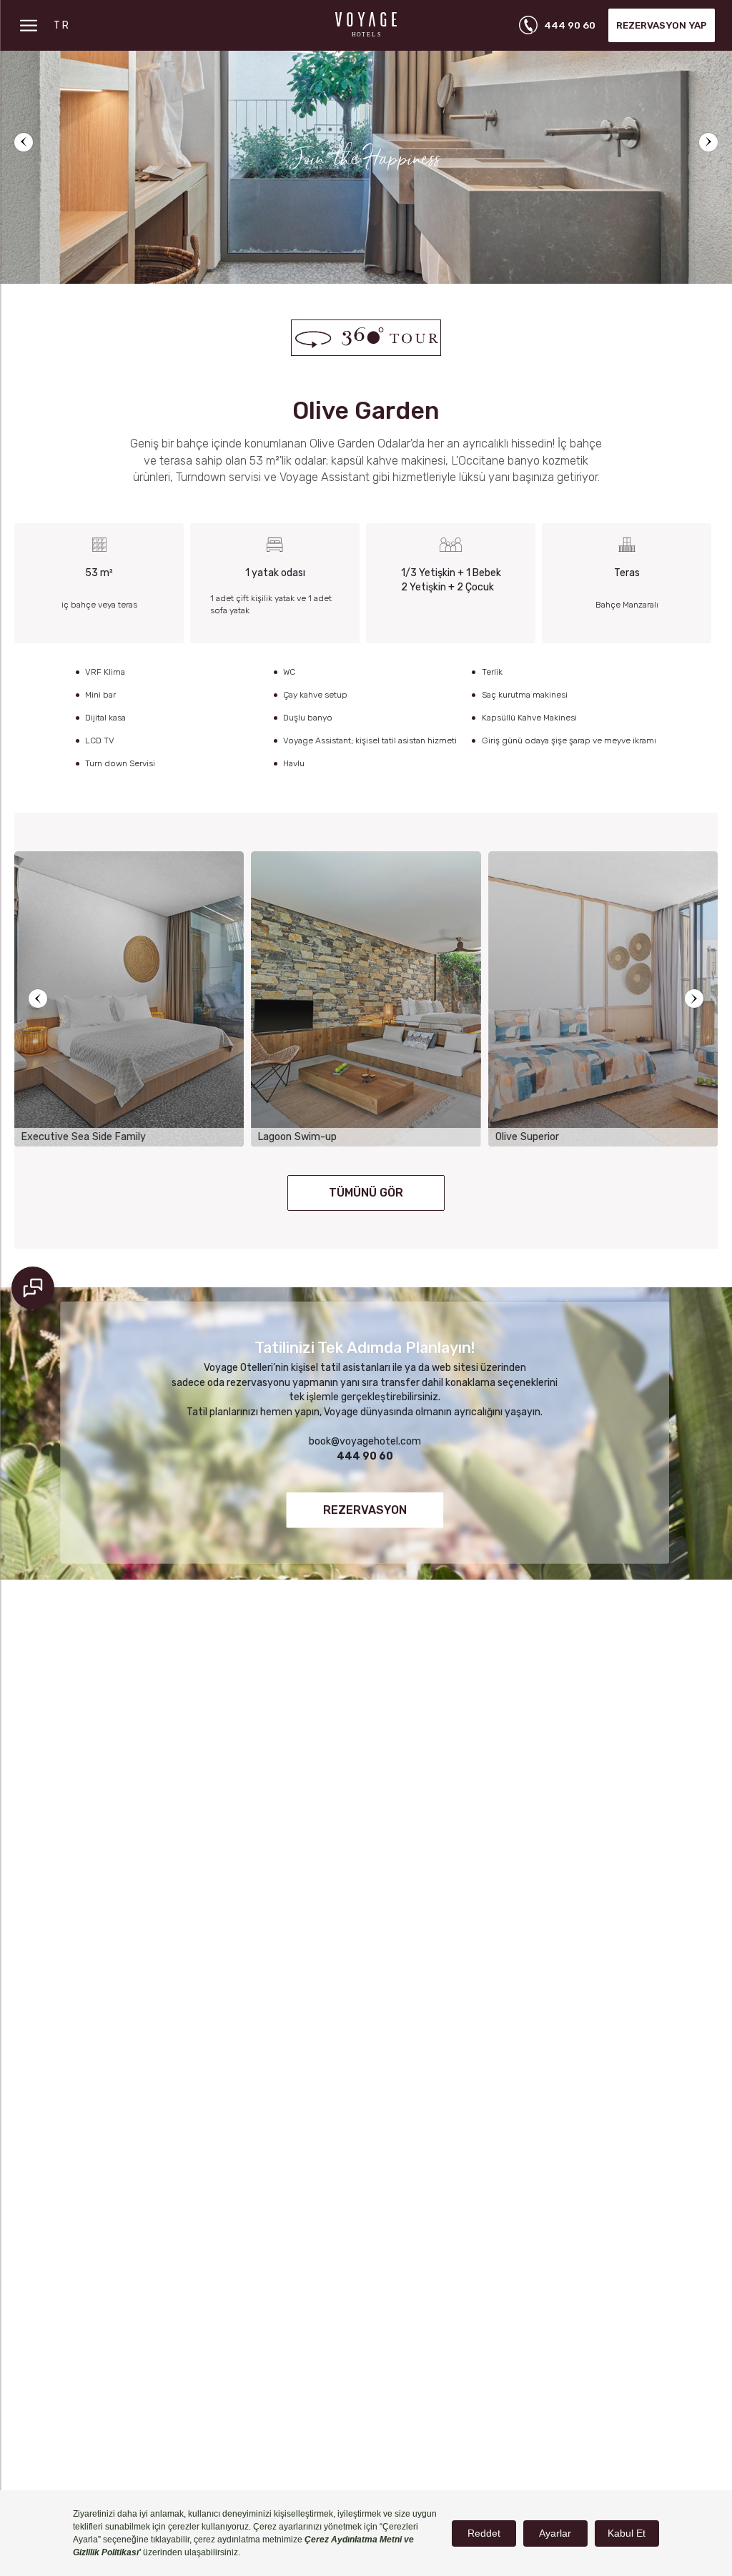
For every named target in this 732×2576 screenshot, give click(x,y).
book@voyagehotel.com (365, 1441)
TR (63, 25)
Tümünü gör (366, 1193)
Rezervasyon (365, 1510)
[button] (24, 142)
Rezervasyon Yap (662, 25)
